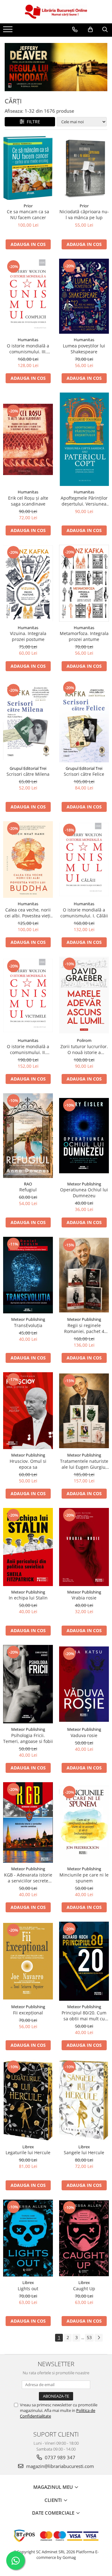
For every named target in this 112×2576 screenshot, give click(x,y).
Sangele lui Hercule (84, 2152)
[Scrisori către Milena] (28, 721)
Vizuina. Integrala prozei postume (28, 636)
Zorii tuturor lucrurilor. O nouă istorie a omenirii (84, 1049)
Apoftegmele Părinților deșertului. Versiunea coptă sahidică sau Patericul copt (84, 501)
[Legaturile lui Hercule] (28, 2100)
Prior (28, 206)
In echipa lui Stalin (28, 1598)
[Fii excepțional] (28, 1961)
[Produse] (9, 31)
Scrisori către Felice (84, 774)
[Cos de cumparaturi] (90, 30)
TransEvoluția (28, 1325)
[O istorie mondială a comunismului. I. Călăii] (84, 859)
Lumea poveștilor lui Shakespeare (84, 349)
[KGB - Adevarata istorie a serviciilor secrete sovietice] (28, 1823)
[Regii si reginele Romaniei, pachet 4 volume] (84, 1275)
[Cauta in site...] (105, 30)
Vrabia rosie (84, 1598)
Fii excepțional (28, 2013)
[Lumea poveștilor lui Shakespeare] (84, 296)
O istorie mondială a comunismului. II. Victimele (28, 1049)
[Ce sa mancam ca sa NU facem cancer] (28, 168)
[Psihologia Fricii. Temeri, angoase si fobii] (28, 1684)
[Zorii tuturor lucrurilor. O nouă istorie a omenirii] (84, 996)
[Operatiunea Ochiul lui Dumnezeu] (84, 1136)
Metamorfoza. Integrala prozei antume (84, 636)
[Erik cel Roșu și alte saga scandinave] (28, 439)
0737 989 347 (59, 2457)
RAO (28, 1184)
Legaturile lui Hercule (28, 2152)
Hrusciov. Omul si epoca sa (28, 1464)
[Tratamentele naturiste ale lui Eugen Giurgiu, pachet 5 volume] (84, 1411)
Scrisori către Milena (28, 774)
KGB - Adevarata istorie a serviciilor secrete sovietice (28, 1878)
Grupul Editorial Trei (28, 768)
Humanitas (28, 340)
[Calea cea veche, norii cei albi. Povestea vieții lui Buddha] (28, 860)
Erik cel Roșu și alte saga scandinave (28, 501)
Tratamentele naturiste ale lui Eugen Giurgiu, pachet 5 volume (84, 1464)
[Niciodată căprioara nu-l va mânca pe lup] (84, 168)
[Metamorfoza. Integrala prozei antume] (84, 583)
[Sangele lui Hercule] (84, 2100)
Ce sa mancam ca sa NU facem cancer (28, 214)
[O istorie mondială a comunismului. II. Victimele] (28, 996)
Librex (28, 2147)
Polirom (84, 1040)
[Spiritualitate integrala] (56, 67)
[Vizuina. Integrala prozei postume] (28, 583)
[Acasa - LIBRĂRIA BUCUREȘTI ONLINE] (56, 12)
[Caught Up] (84, 2238)
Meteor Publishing (84, 1184)
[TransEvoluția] (28, 1275)
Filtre (32, 122)
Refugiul (28, 1190)
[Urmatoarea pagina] (99, 2338)
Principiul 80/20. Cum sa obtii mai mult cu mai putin (84, 2016)
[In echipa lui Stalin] (28, 1547)
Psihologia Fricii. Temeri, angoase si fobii (28, 1738)
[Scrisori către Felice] (84, 721)
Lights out (28, 2289)
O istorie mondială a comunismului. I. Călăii (84, 913)
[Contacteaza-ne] (75, 30)
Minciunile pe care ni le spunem (84, 1878)
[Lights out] (28, 2238)
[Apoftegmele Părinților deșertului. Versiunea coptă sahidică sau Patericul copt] (84, 439)
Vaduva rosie (84, 1735)
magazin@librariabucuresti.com (59, 2466)
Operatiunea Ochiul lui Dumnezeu (84, 1193)
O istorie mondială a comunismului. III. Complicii (28, 349)
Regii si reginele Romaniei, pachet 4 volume (84, 1328)
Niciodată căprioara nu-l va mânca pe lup (84, 214)
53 (89, 2337)
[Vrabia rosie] (84, 1547)
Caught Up (84, 2289)
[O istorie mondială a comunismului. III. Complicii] (28, 296)
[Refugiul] (28, 1136)
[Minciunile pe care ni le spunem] (84, 1823)
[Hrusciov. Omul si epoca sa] (28, 1411)
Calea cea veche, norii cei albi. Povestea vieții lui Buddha (28, 913)
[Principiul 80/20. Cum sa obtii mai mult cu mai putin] (84, 1961)
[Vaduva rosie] (84, 1684)
